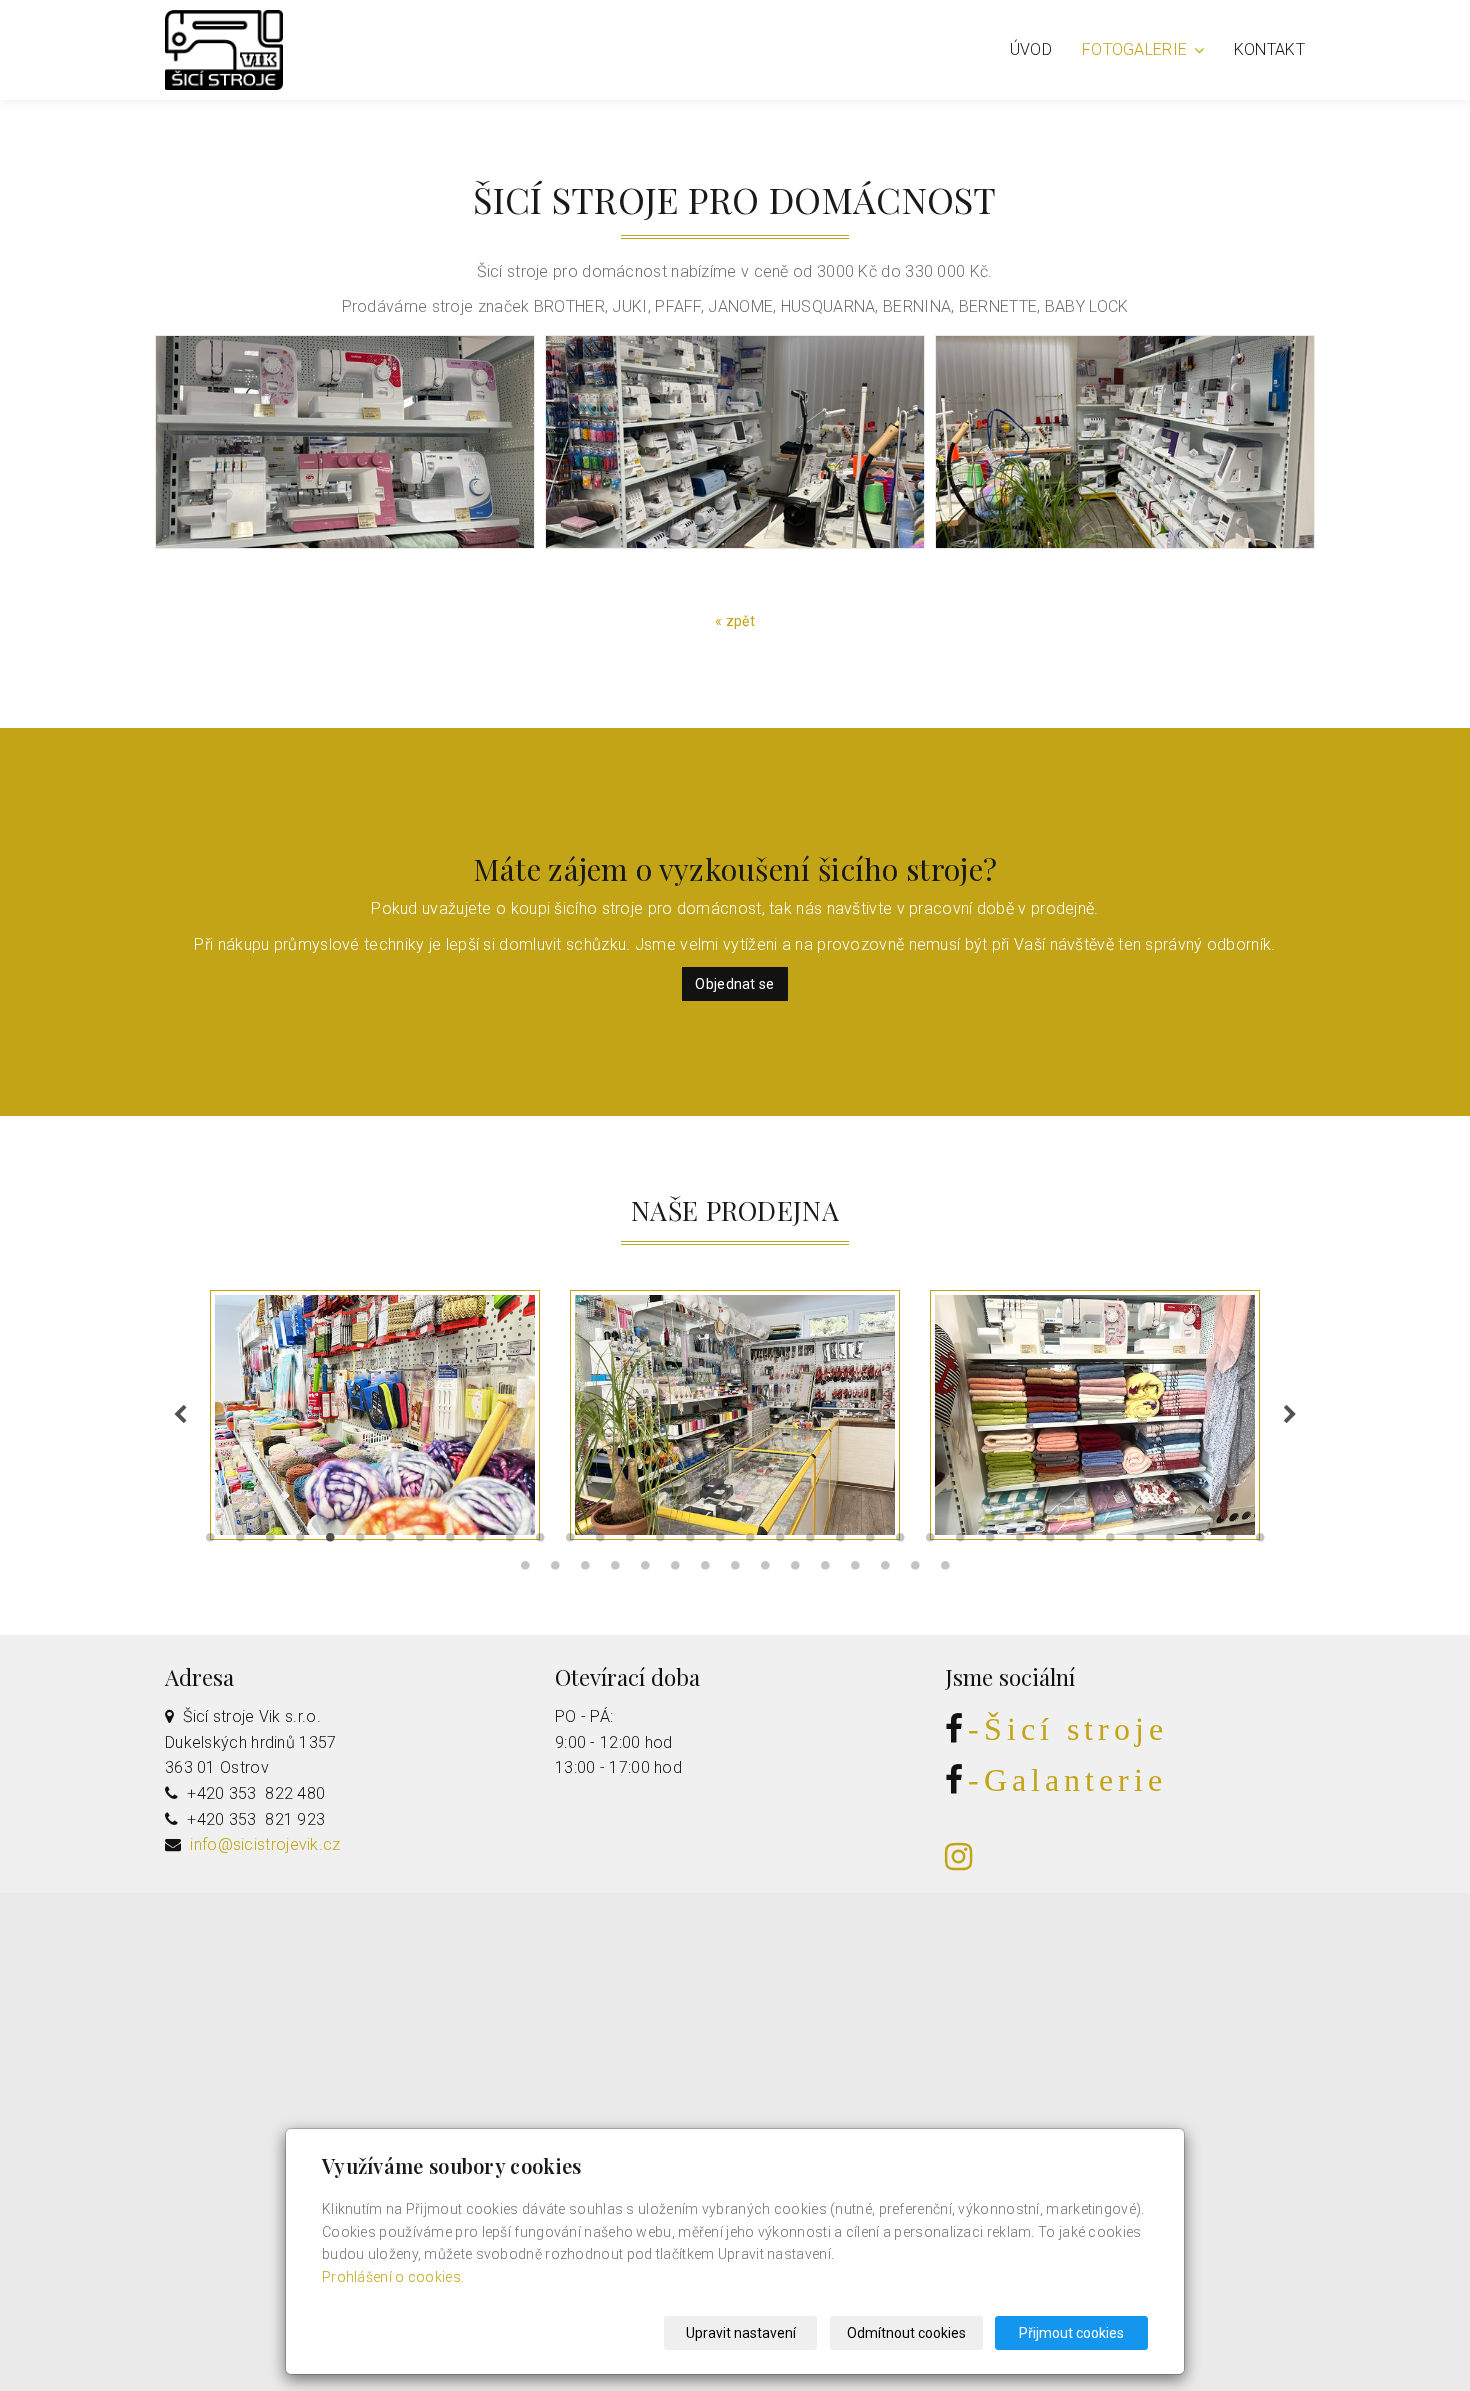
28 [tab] (1020, 1542)
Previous (180, 1415)
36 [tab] (1260, 1542)
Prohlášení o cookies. (393, 2277)
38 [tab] (555, 1570)
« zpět (735, 621)
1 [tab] (210, 1542)
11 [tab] (510, 1542)
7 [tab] (390, 1542)
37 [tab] (525, 1570)
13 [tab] (570, 1542)
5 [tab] (330, 1542)
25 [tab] (930, 1542)
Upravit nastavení (741, 2333)
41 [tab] (645, 1570)
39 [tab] (585, 1570)
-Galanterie (1067, 1780)
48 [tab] (855, 1570)
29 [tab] (1050, 1542)
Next (1290, 1415)
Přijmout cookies (1071, 2333)
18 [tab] (720, 1542)
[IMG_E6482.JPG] (1125, 442)
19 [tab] (750, 1542)
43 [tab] (705, 1570)
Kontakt (1269, 49)
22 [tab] (840, 1542)
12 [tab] (540, 1542)
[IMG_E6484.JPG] (345, 442)
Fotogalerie (1137, 49)
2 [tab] (240, 1542)
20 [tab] (780, 1542)
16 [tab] (660, 1542)
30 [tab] (1080, 1542)
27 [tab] (990, 1542)
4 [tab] (300, 1542)
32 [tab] (1140, 1542)
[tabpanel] (735, 1415)
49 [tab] (885, 1570)
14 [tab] (600, 1542)
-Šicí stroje (1068, 1729)
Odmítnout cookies (906, 2333)
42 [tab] (675, 1570)
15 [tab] (630, 1542)
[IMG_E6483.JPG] (735, 442)
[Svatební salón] (224, 48)
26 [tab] (960, 1542)
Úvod (1031, 49)
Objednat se (734, 984)
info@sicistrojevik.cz (265, 1844)
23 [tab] (870, 1542)
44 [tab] (735, 1570)
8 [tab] (420, 1542)
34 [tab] (1200, 1542)
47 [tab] (825, 1570)
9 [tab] (450, 1542)
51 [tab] (945, 1570)
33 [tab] (1170, 1542)
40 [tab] (615, 1570)
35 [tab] (1230, 1542)
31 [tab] (1110, 1542)
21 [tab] (810, 1542)
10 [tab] (480, 1542)
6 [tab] (360, 1542)
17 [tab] (690, 1542)
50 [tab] (915, 1570)
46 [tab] (795, 1570)
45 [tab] (765, 1570)
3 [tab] (270, 1542)
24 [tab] (900, 1542)
